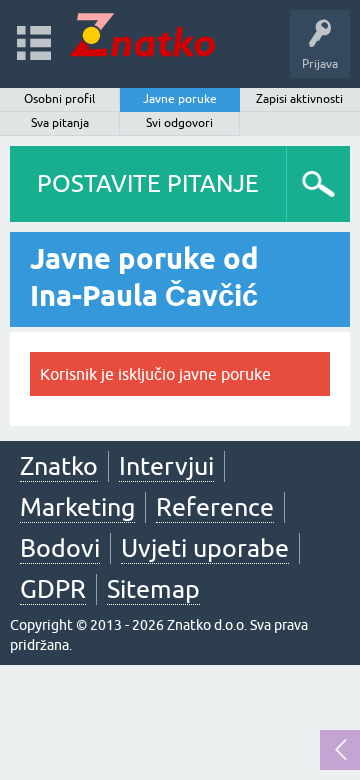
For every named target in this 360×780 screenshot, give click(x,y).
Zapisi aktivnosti (299, 99)
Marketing (77, 507)
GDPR (53, 589)
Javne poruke (180, 99)
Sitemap (153, 589)
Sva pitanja (60, 123)
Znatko (59, 466)
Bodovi (60, 548)
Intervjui (166, 466)
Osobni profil (59, 99)
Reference (215, 507)
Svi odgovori (179, 123)
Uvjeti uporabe (205, 548)
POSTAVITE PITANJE (148, 183)
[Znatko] (142, 34)
